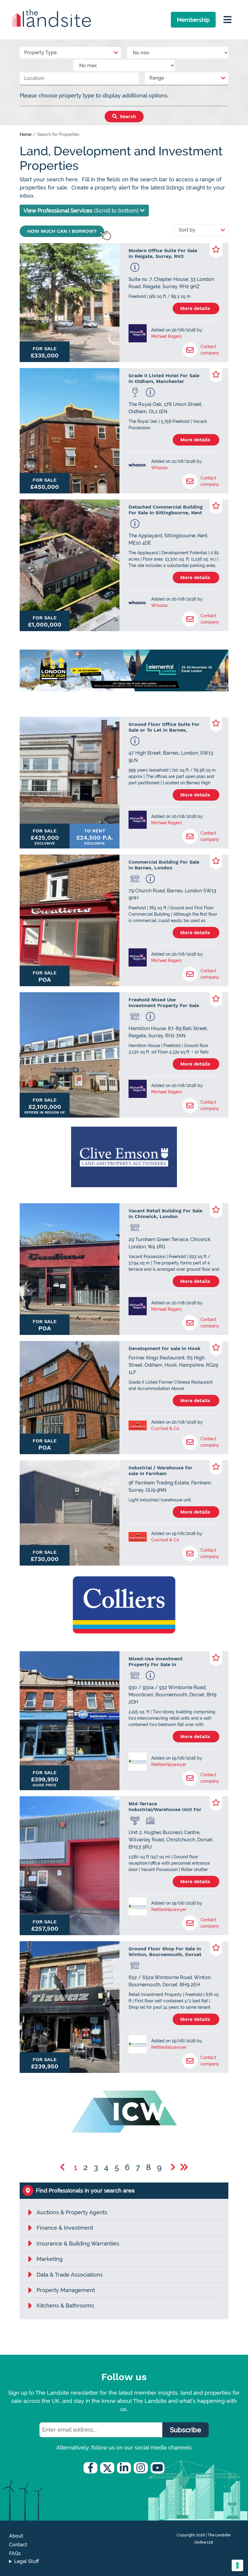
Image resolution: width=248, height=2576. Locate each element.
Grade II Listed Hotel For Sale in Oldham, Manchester (164, 378)
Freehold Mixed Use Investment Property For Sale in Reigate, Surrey (164, 1003)
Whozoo (159, 468)
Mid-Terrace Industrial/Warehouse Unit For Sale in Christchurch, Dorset (165, 1807)
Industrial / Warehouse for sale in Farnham (160, 1471)
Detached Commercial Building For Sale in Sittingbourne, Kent (166, 510)
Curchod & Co (165, 1428)
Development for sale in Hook (165, 1348)
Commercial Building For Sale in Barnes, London (164, 865)
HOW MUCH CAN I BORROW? (62, 231)
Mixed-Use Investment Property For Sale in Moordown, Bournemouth (159, 1662)
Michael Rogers (166, 336)
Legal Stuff (27, 2561)
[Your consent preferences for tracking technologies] (237, 2565)
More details (196, 308)
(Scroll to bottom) (82, 211)
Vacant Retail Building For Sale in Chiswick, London (165, 1214)
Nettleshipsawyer (169, 1764)
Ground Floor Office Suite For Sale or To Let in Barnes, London (164, 727)
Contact (18, 2545)
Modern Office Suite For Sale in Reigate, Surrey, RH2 (163, 253)
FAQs (15, 2553)
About (16, 2536)
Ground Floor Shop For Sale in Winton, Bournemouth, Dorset (165, 1952)
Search (127, 116)
